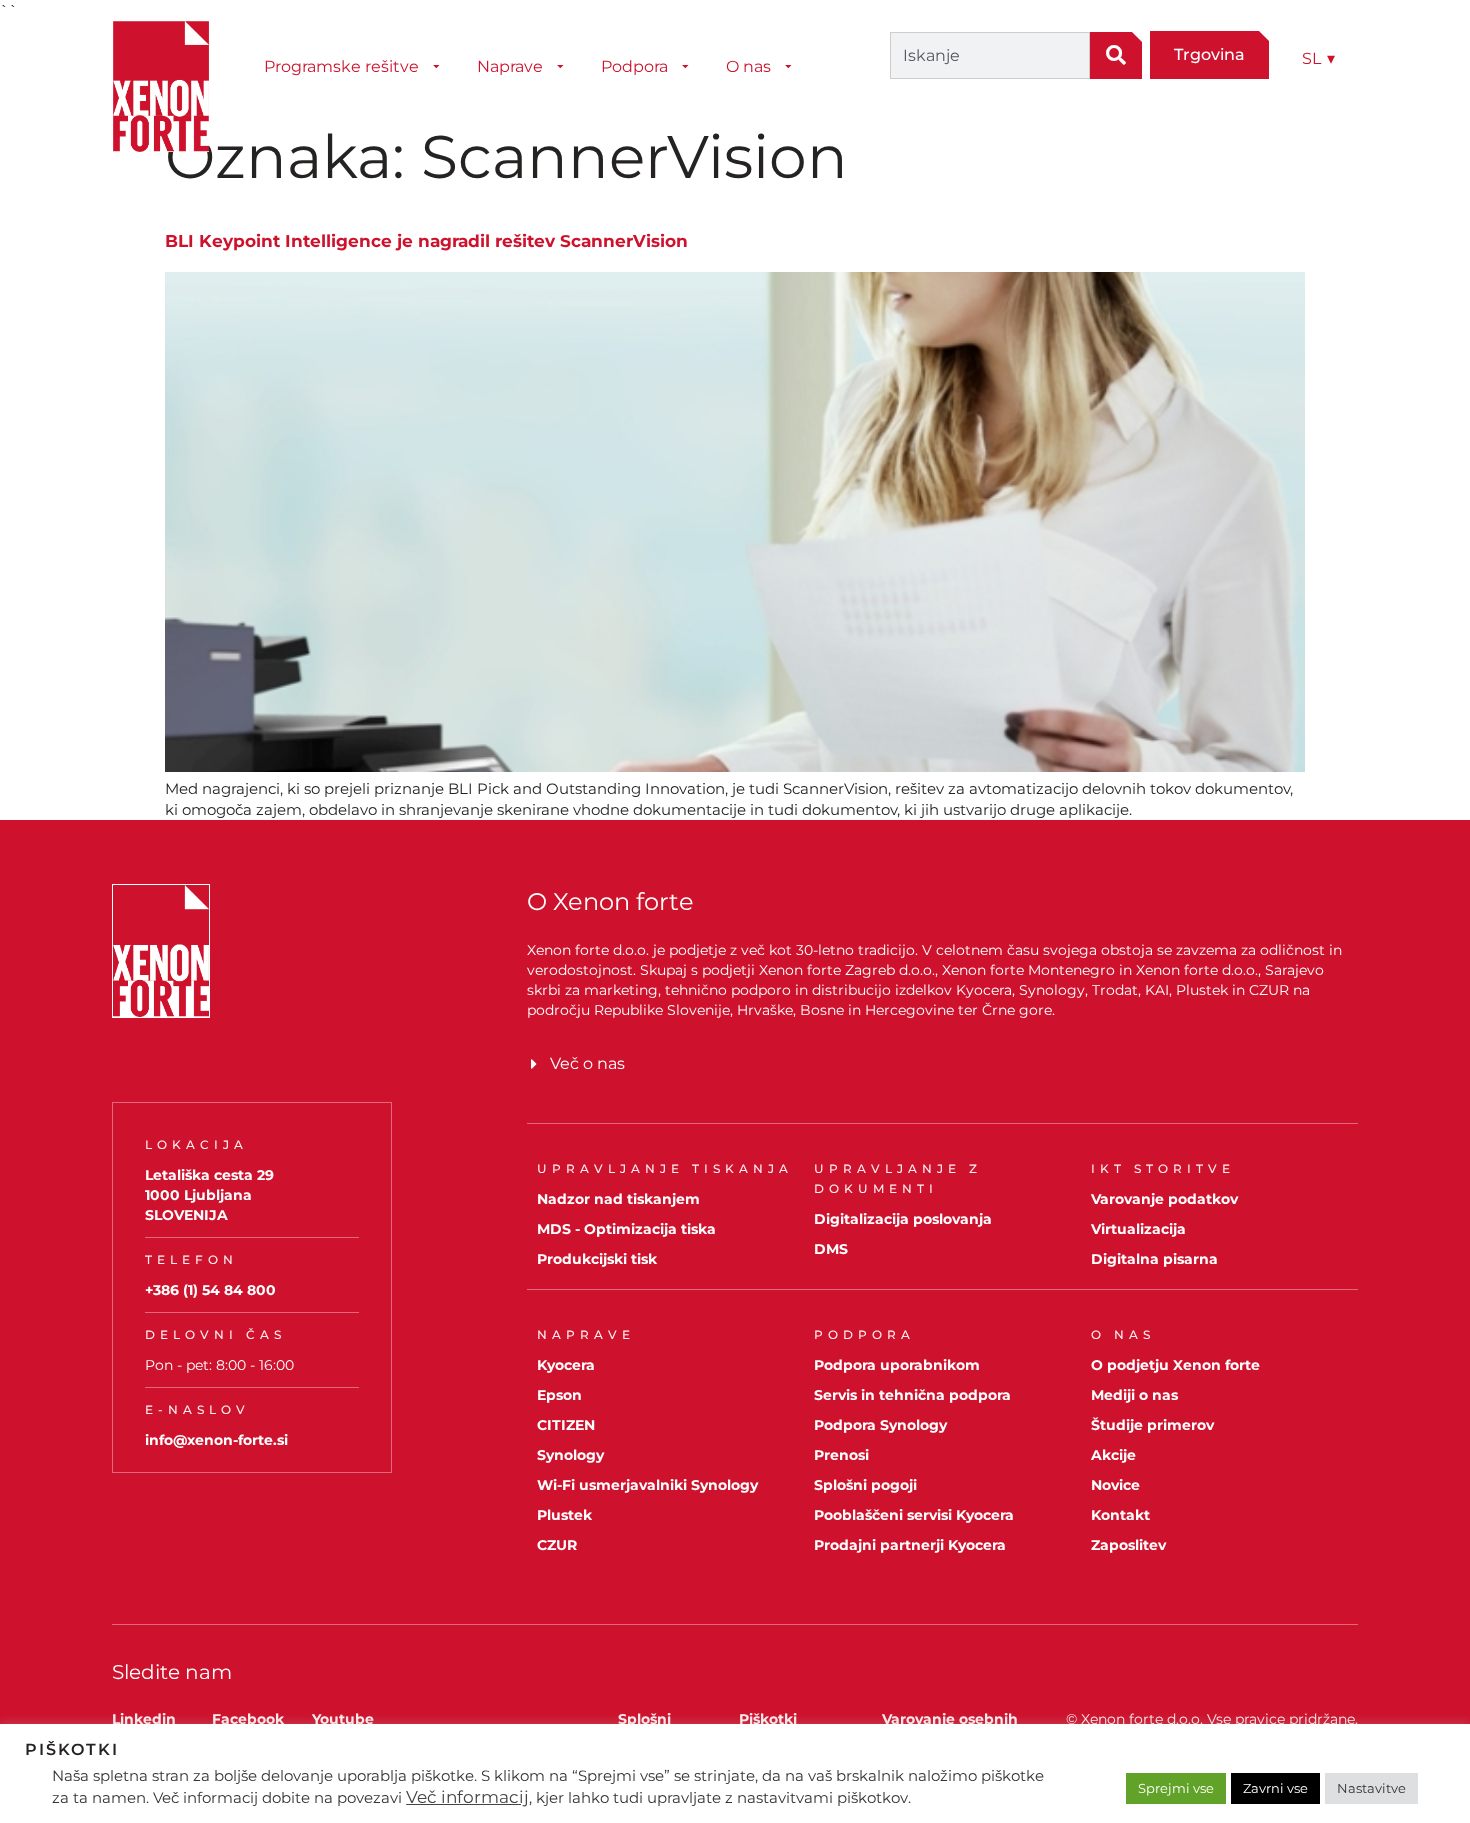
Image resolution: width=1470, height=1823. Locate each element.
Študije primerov (1152, 1425)
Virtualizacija (1138, 1229)
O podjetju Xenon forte (1175, 1365)
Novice (1115, 1485)
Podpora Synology (880, 1425)
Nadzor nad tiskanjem (618, 1199)
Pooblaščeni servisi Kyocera (914, 1515)
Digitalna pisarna (1154, 1259)
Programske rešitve (341, 66)
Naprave (510, 66)
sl (1318, 58)
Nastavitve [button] (1371, 1788)
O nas (748, 66)
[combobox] (990, 55)
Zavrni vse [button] (1275, 1788)
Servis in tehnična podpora (912, 1395)
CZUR (557, 1545)
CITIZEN (566, 1425)
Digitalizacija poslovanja (903, 1219)
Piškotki (768, 1719)
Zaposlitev (1128, 1545)
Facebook (248, 1719)
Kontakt (1120, 1515)
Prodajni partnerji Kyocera (910, 1545)
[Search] (1116, 55)
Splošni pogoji (865, 1485)
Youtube (343, 1719)
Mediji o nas (1134, 1395)
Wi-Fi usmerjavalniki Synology (647, 1485)
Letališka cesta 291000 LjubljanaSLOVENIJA (209, 1195)
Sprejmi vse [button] (1176, 1788)
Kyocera (566, 1365)
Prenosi (841, 1455)
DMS (831, 1249)
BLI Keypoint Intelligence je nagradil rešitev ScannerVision (426, 241)
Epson (559, 1395)
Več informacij (467, 1797)
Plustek (564, 1515)
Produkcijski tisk (597, 1259)
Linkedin (144, 1719)
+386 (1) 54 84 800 (210, 1290)
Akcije (1113, 1455)
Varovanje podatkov (1164, 1199)
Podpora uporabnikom (897, 1365)
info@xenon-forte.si (216, 1440)
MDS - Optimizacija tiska (626, 1229)
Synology (570, 1455)
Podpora (634, 66)
